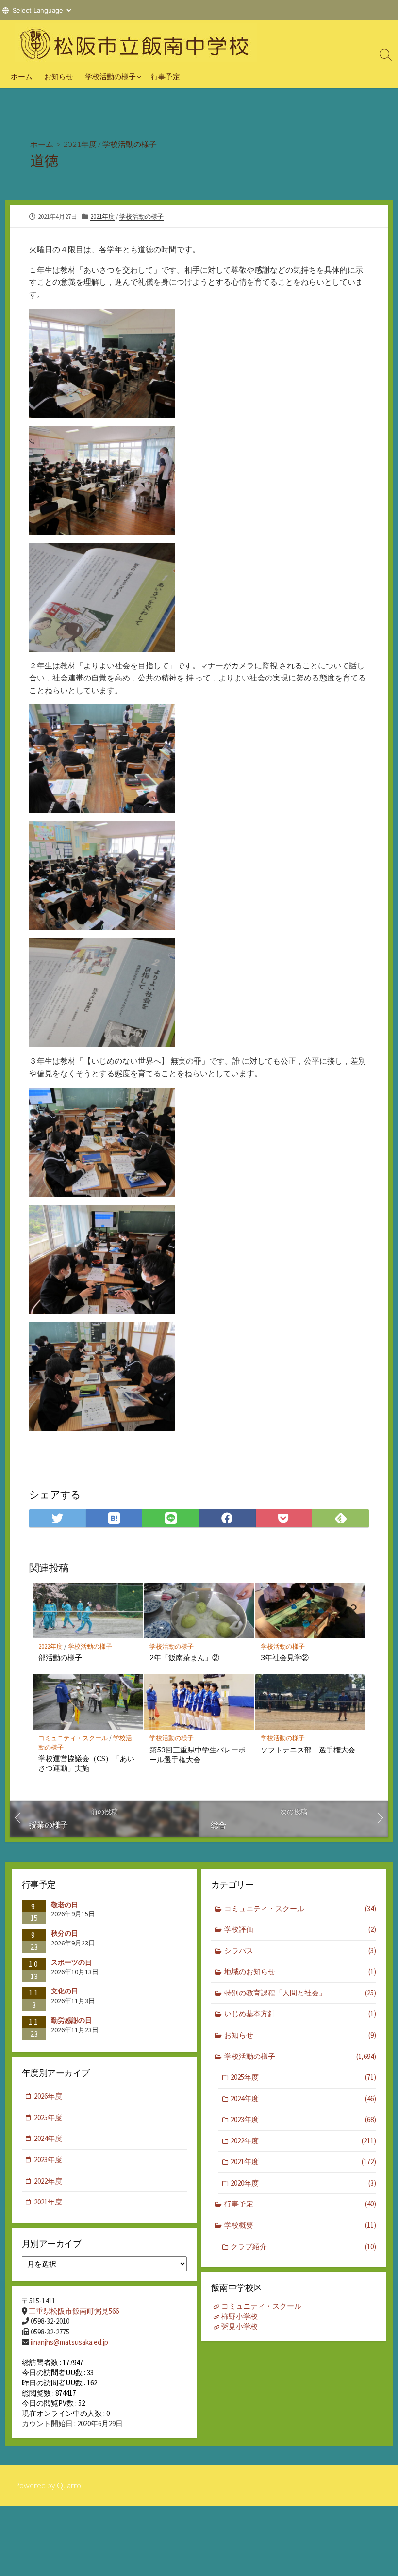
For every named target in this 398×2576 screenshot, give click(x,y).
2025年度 (303, 2077)
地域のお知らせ (300, 1971)
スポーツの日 (71, 1962)
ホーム (22, 76)
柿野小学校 (240, 2316)
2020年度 (303, 2183)
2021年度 (80, 144)
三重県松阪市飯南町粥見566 (74, 2311)
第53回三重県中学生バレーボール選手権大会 (198, 1754)
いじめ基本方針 (300, 2014)
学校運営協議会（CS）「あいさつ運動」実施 (86, 1763)
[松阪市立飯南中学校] (136, 42)
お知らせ (59, 76)
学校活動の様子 (110, 76)
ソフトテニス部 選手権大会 (308, 1750)
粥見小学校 (240, 2326)
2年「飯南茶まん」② (184, 1657)
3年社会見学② (285, 1657)
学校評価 (300, 1929)
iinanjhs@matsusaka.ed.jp (69, 2342)
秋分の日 (65, 1933)
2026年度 (48, 2096)
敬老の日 (65, 1905)
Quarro (69, 2485)
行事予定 (166, 76)
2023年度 (303, 2119)
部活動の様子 (60, 1657)
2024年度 (303, 2098)
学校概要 (300, 2225)
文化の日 (65, 1991)
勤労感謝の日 (71, 2020)
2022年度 (50, 1646)
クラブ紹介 (303, 2246)
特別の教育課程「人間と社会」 (300, 1993)
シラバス (300, 1951)
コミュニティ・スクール (73, 1738)
